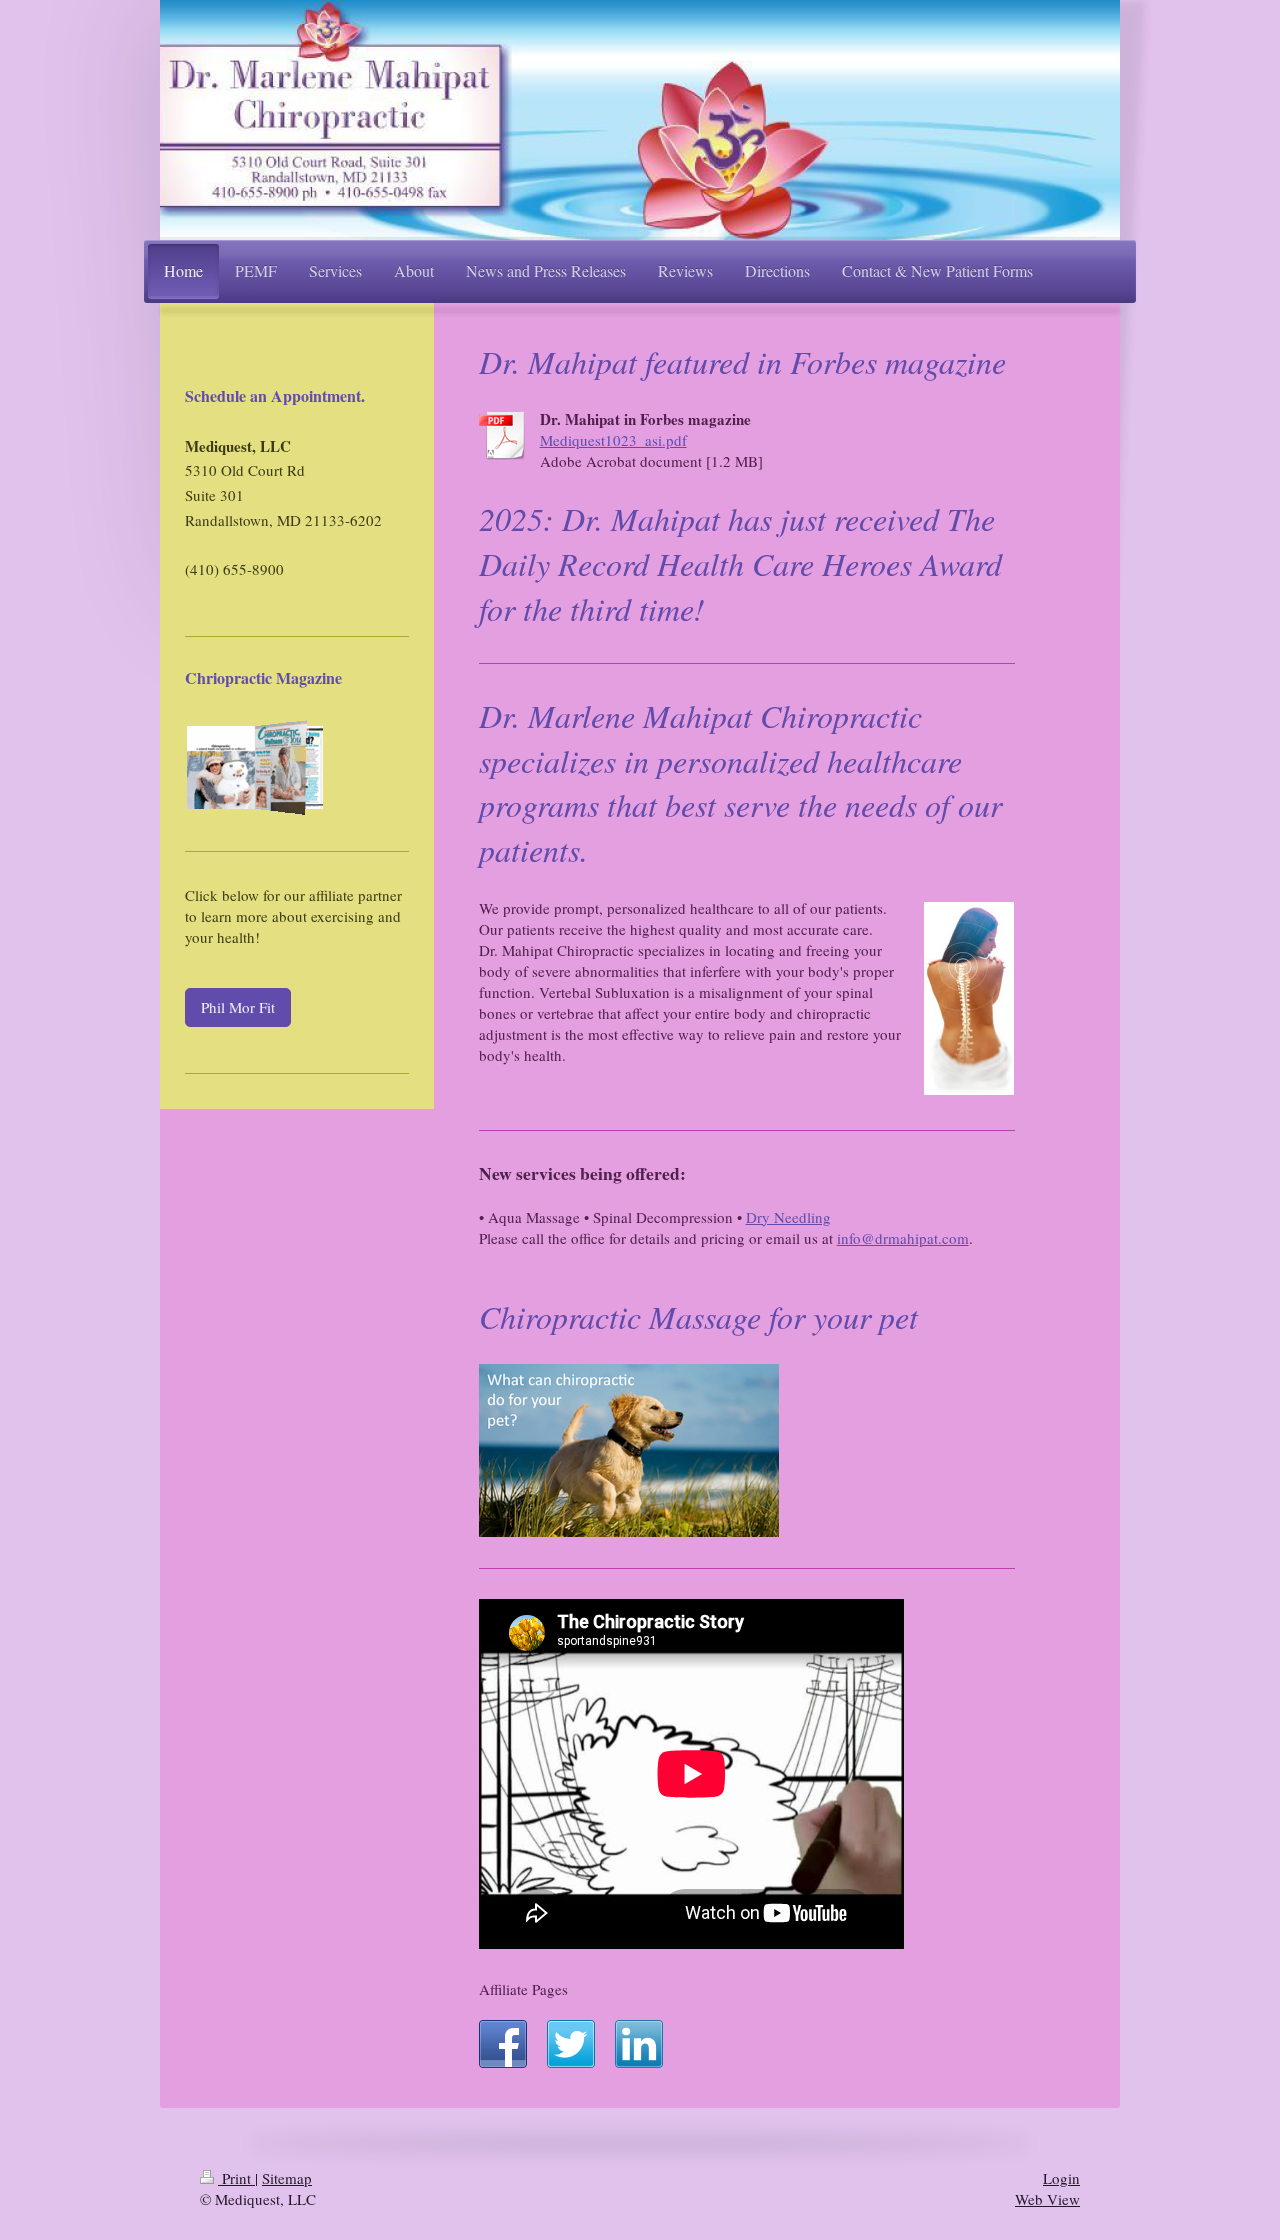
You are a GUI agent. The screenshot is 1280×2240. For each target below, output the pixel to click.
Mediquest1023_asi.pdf (613, 440)
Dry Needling (788, 1217)
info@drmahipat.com (903, 1238)
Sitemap (287, 2178)
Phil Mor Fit (238, 1007)
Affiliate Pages (523, 1989)
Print (236, 2178)
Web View (1047, 2199)
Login (1061, 2178)
